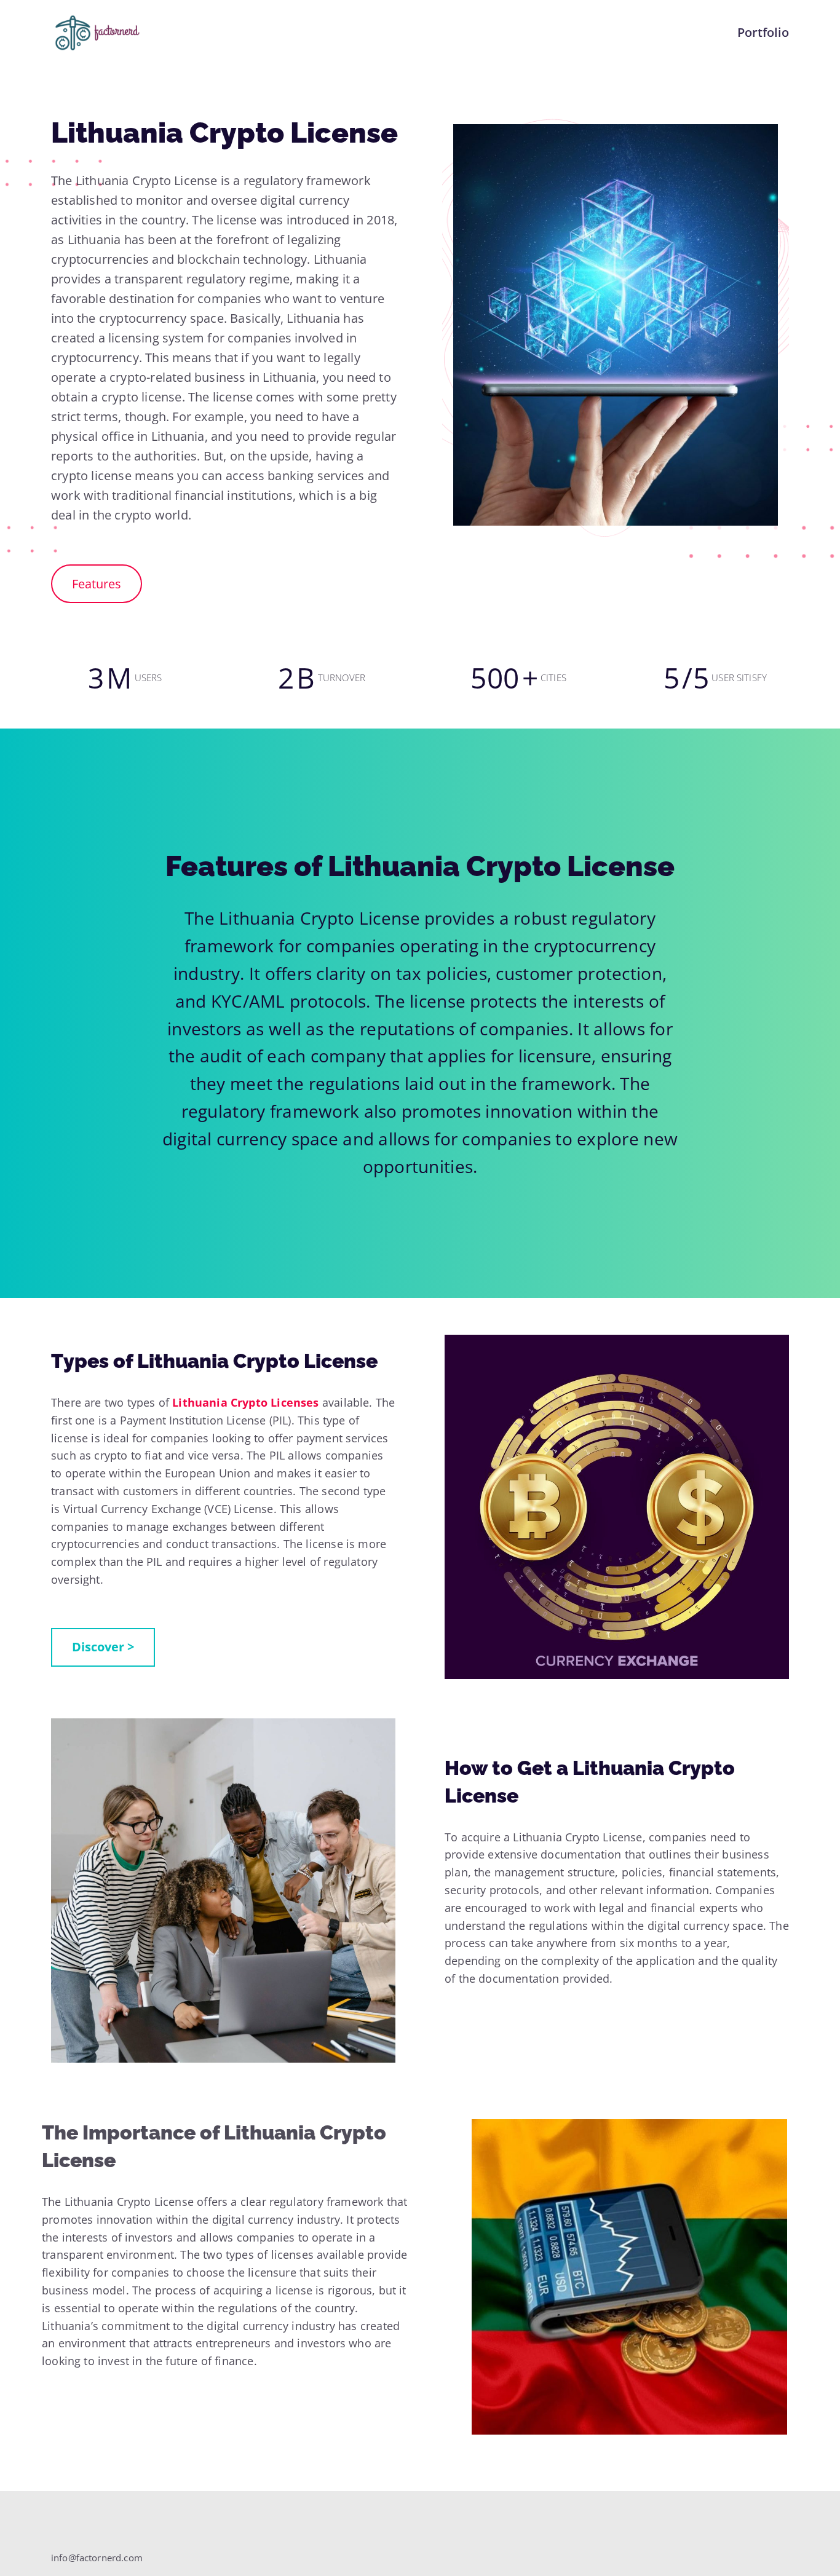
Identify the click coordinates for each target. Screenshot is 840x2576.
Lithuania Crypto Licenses (246, 1402)
